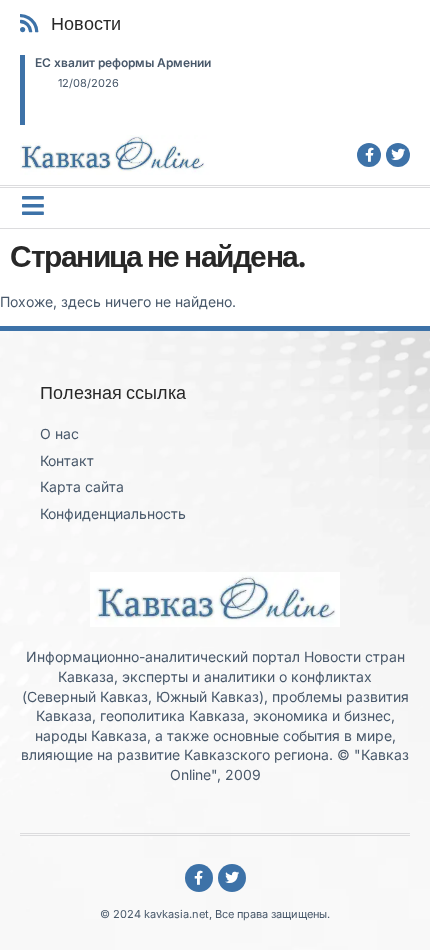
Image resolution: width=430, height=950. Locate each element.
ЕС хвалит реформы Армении (123, 62)
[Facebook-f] (369, 155)
